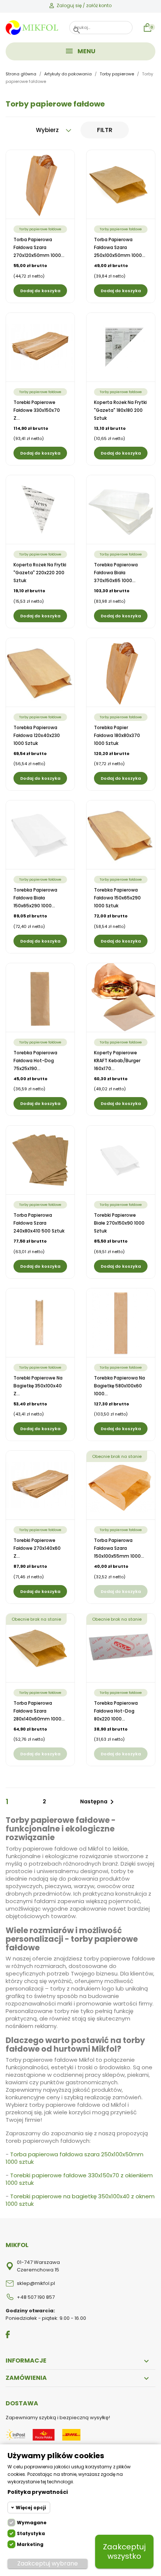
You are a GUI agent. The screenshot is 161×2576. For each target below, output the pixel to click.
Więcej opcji (31, 2508)
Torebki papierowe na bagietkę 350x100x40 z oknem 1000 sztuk (80, 2200)
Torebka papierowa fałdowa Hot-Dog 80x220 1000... (116, 1711)
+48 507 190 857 (36, 2297)
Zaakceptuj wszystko (124, 2551)
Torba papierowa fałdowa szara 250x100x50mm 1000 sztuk (75, 2158)
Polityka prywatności (38, 2492)
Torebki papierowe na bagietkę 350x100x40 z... (38, 1386)
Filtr (105, 130)
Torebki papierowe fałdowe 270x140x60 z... (37, 1548)
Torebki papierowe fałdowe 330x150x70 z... (37, 410)
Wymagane (32, 2523)
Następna (98, 1802)
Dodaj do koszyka (40, 291)
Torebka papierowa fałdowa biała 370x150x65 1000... (116, 573)
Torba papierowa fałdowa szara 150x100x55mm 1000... (119, 1548)
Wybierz (48, 130)
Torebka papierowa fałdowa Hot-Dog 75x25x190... (35, 1061)
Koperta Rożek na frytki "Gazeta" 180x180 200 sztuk (120, 410)
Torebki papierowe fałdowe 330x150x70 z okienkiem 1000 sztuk (79, 2179)
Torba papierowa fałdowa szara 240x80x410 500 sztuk (39, 1223)
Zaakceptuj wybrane (48, 2563)
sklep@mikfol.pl (36, 2283)
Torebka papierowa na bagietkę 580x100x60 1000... (119, 1386)
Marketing (30, 2544)
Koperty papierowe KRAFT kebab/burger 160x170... (117, 1061)
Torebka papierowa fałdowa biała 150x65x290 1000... (35, 898)
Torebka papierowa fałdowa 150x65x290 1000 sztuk (117, 898)
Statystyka (31, 2533)
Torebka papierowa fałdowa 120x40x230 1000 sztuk (37, 735)
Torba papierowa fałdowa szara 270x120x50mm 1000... (39, 247)
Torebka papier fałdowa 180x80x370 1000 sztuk (117, 735)
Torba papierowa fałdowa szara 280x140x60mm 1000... (39, 1711)
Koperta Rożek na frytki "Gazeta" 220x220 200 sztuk (40, 573)
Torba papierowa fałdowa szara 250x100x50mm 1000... (120, 247)
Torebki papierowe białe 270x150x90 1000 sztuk (119, 1223)
